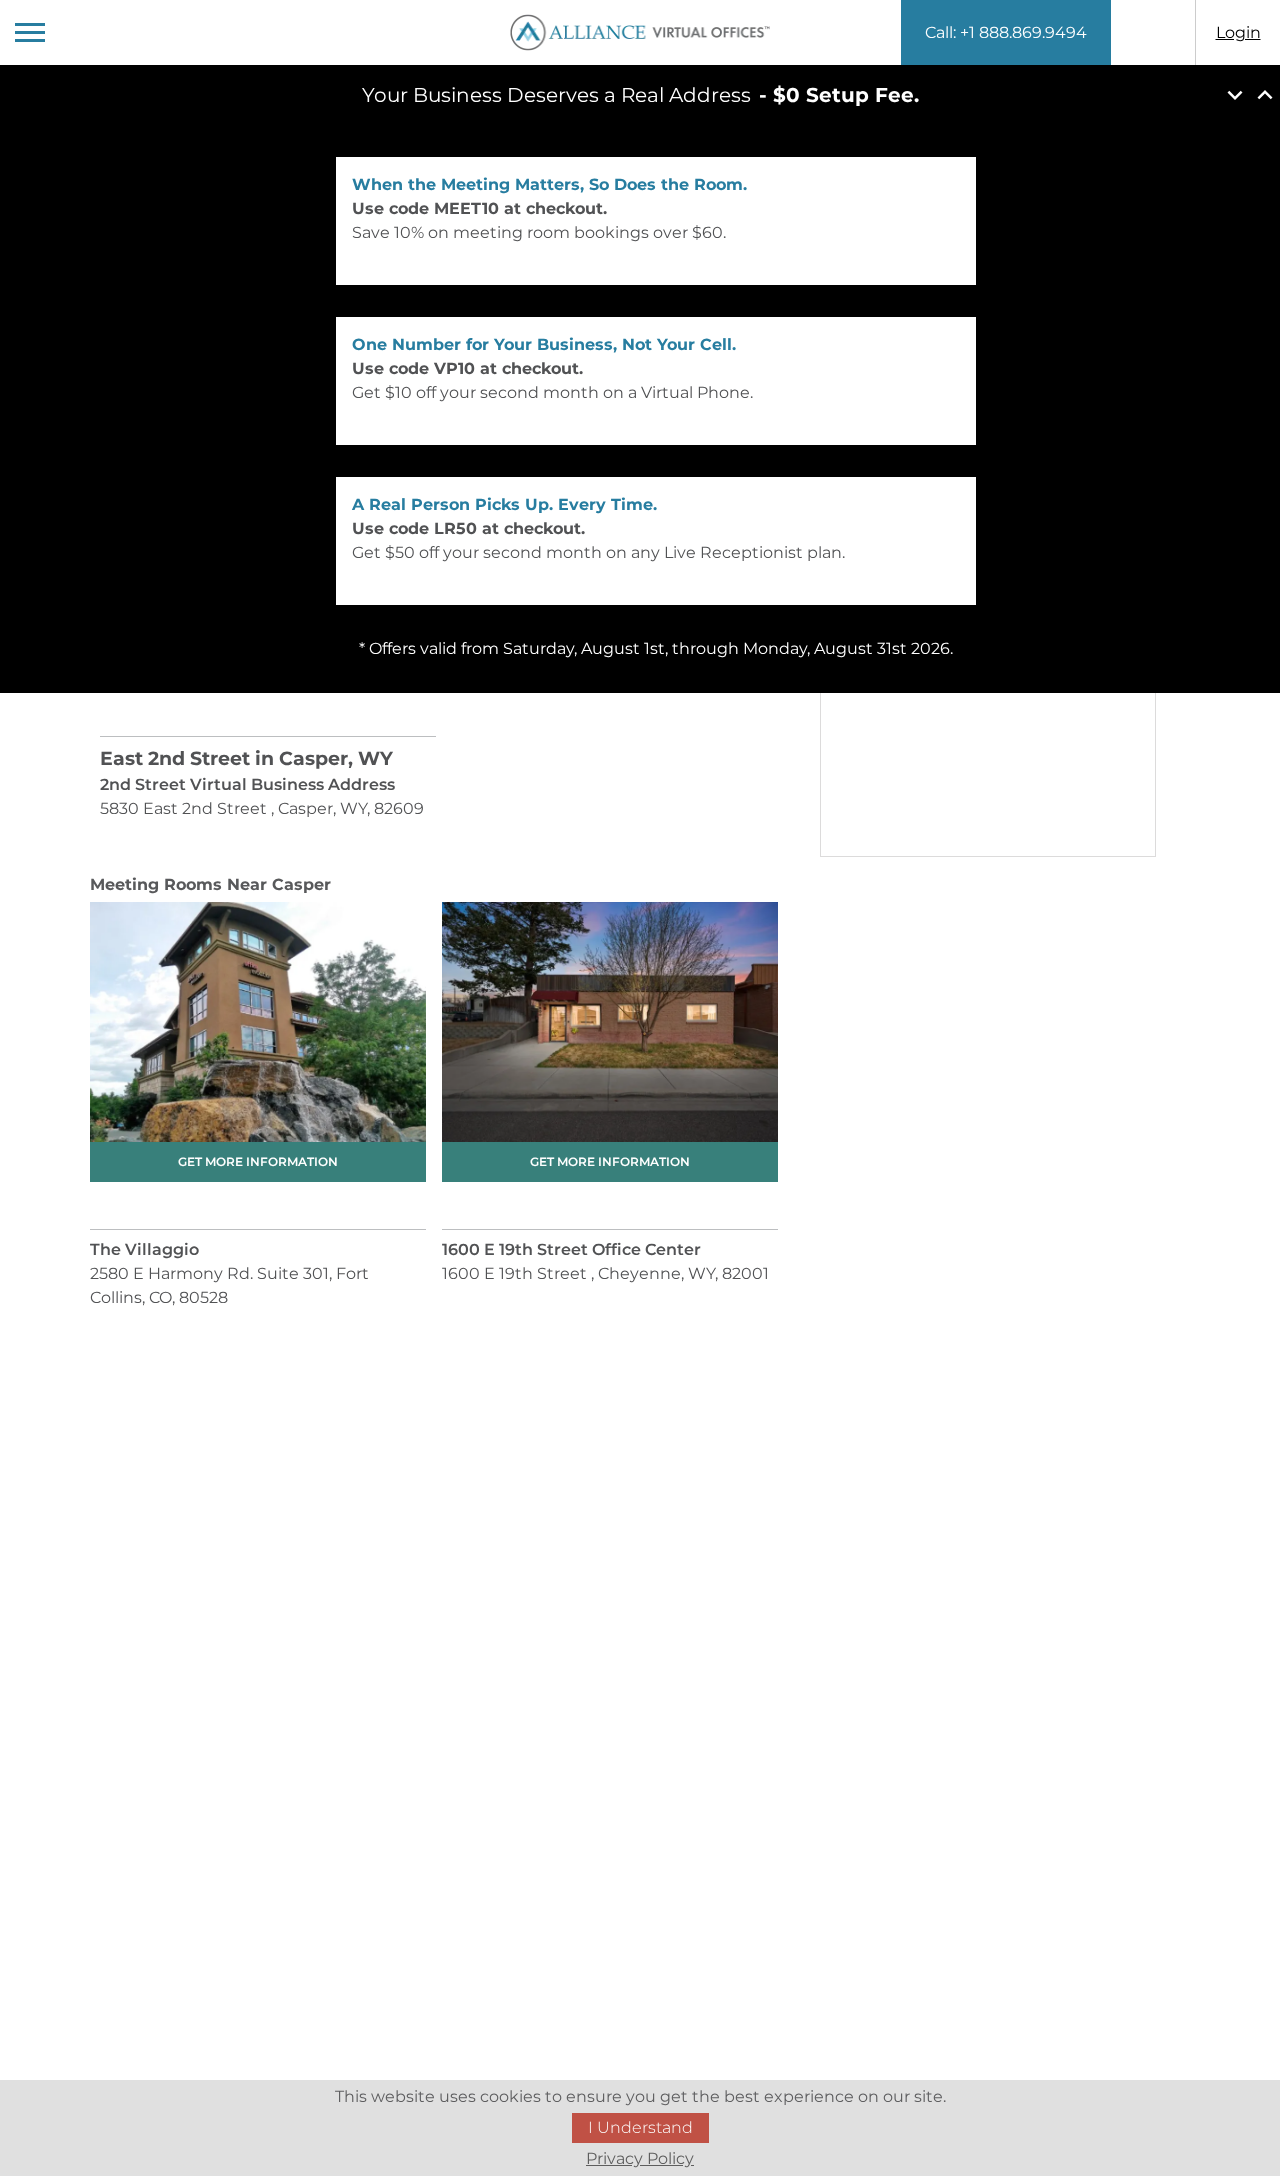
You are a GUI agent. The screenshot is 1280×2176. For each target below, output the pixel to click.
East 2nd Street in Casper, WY (246, 758)
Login (1238, 32)
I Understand (640, 2127)
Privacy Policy (640, 2158)
